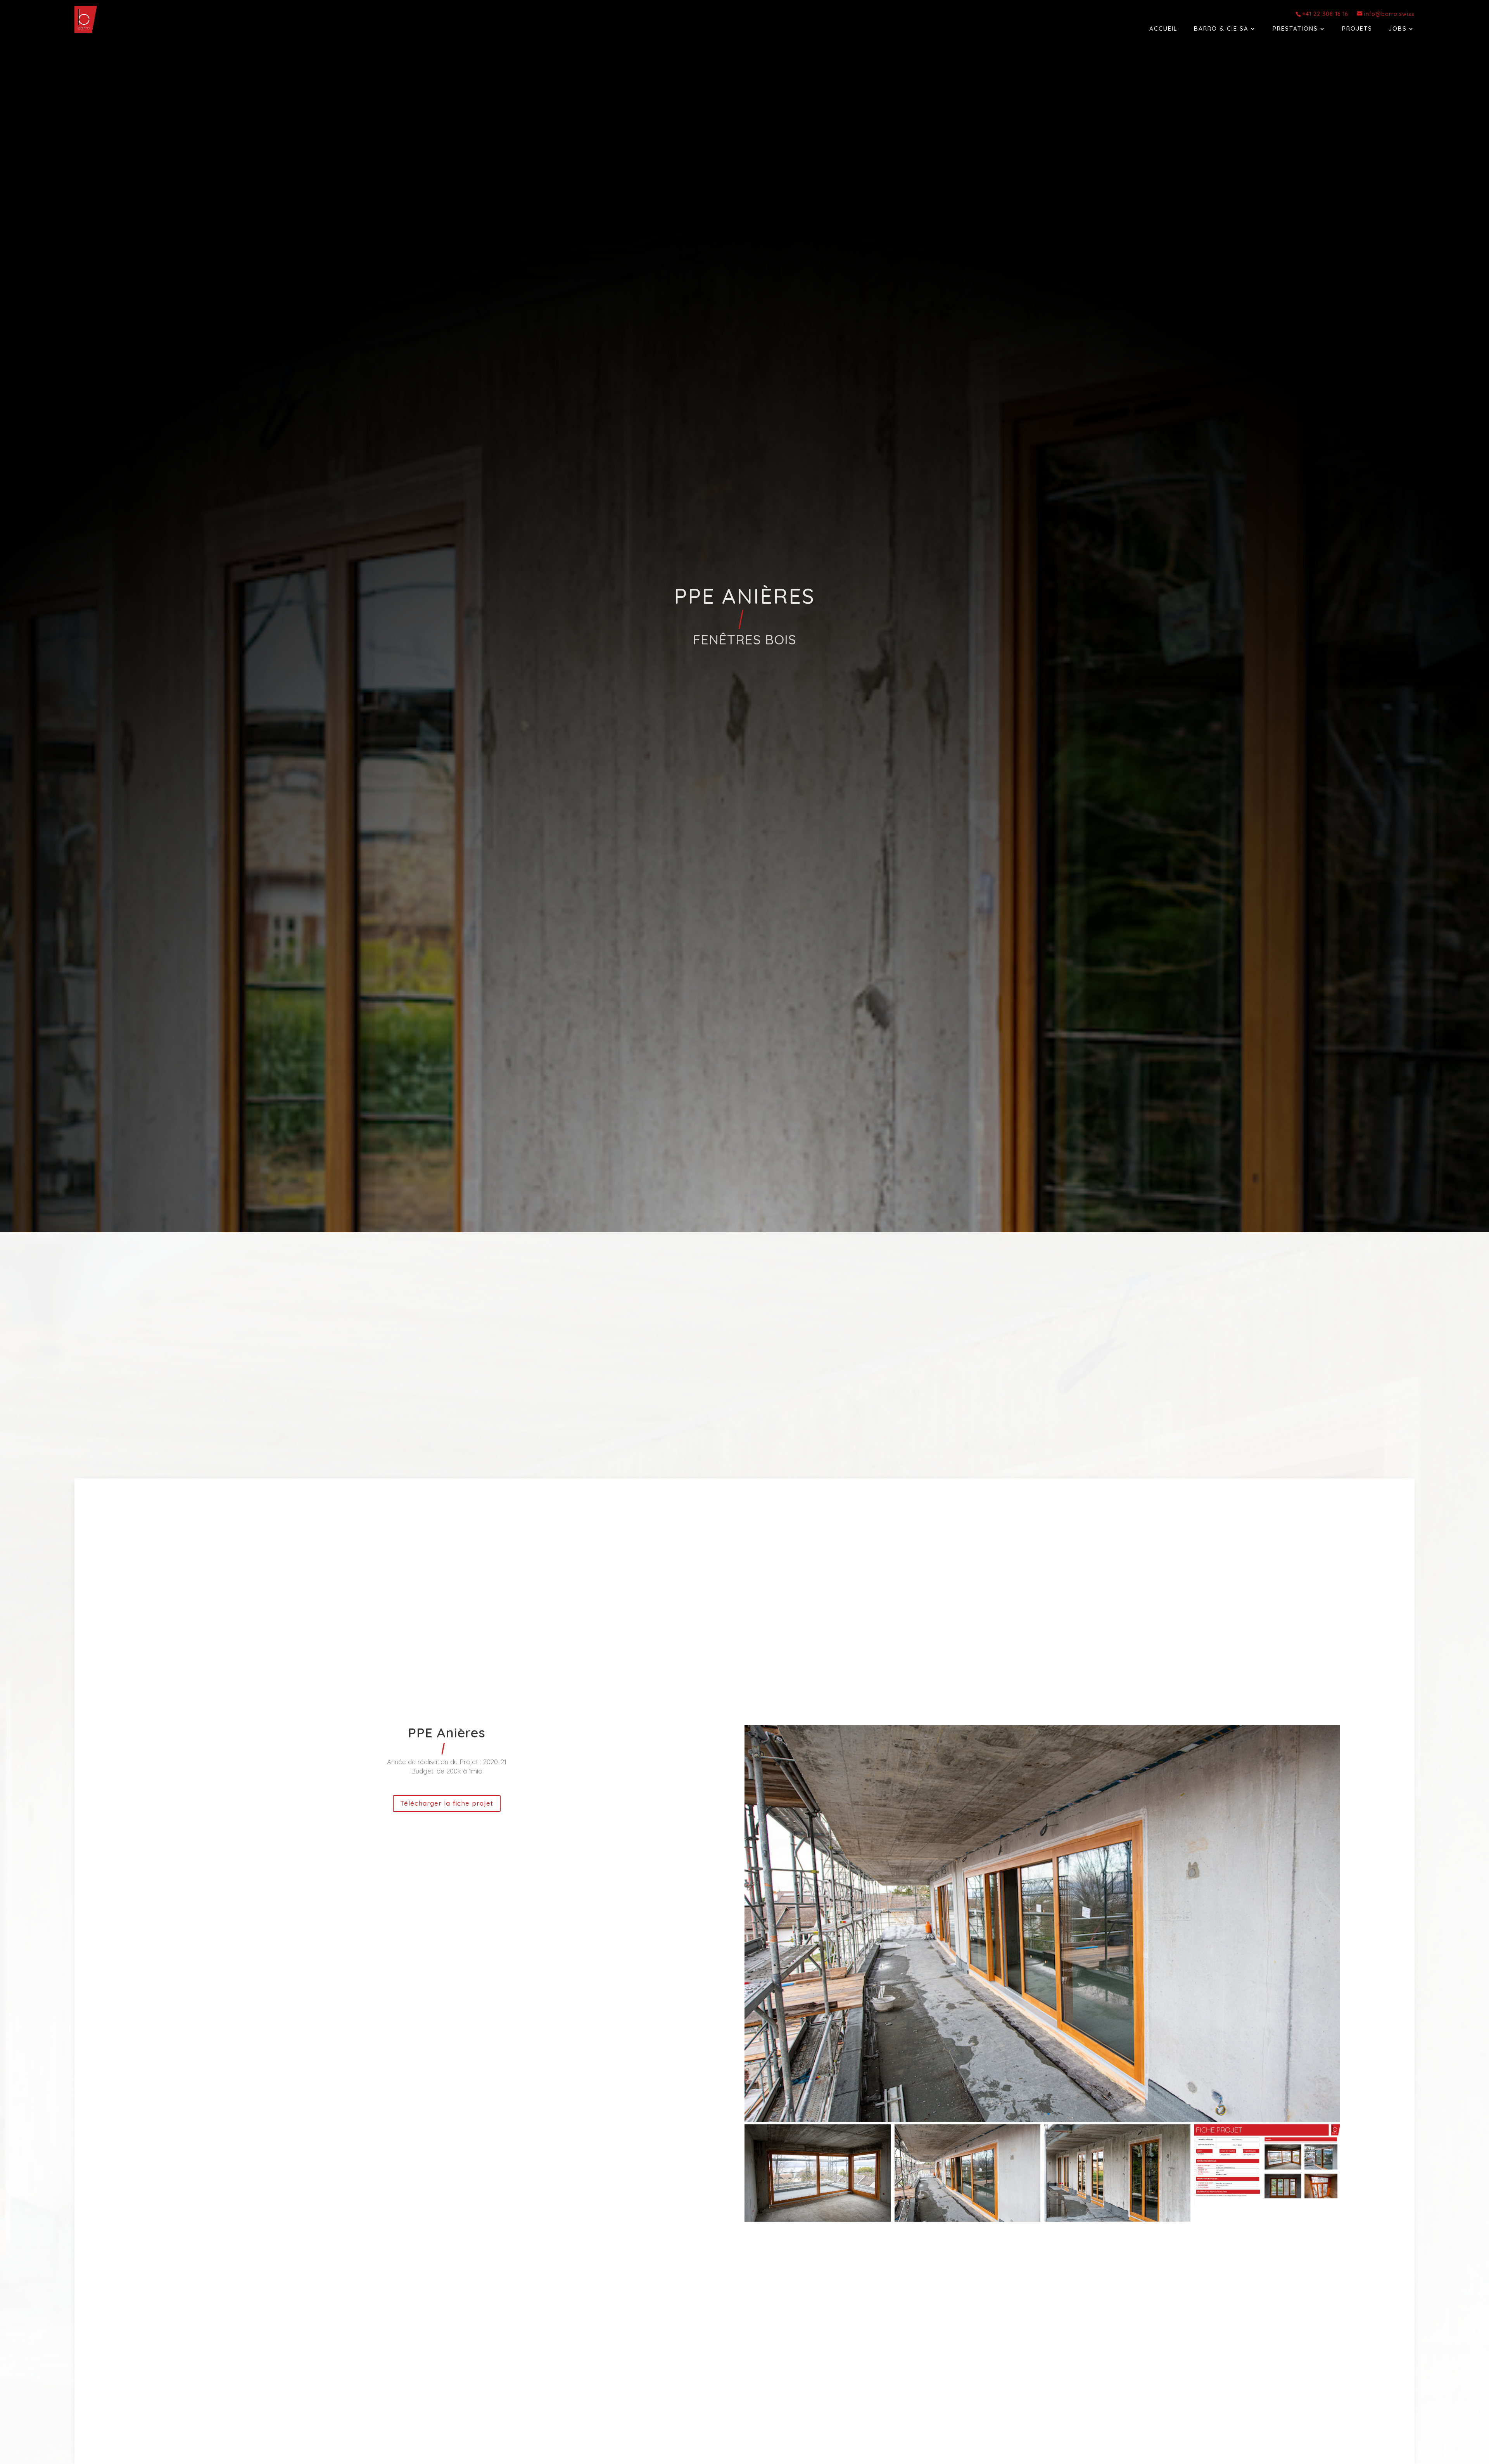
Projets (1357, 29)
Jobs (1398, 29)
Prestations (1295, 29)
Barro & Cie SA (1221, 29)
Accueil (1163, 29)
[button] (1042, 2114)
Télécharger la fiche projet (447, 1803)
